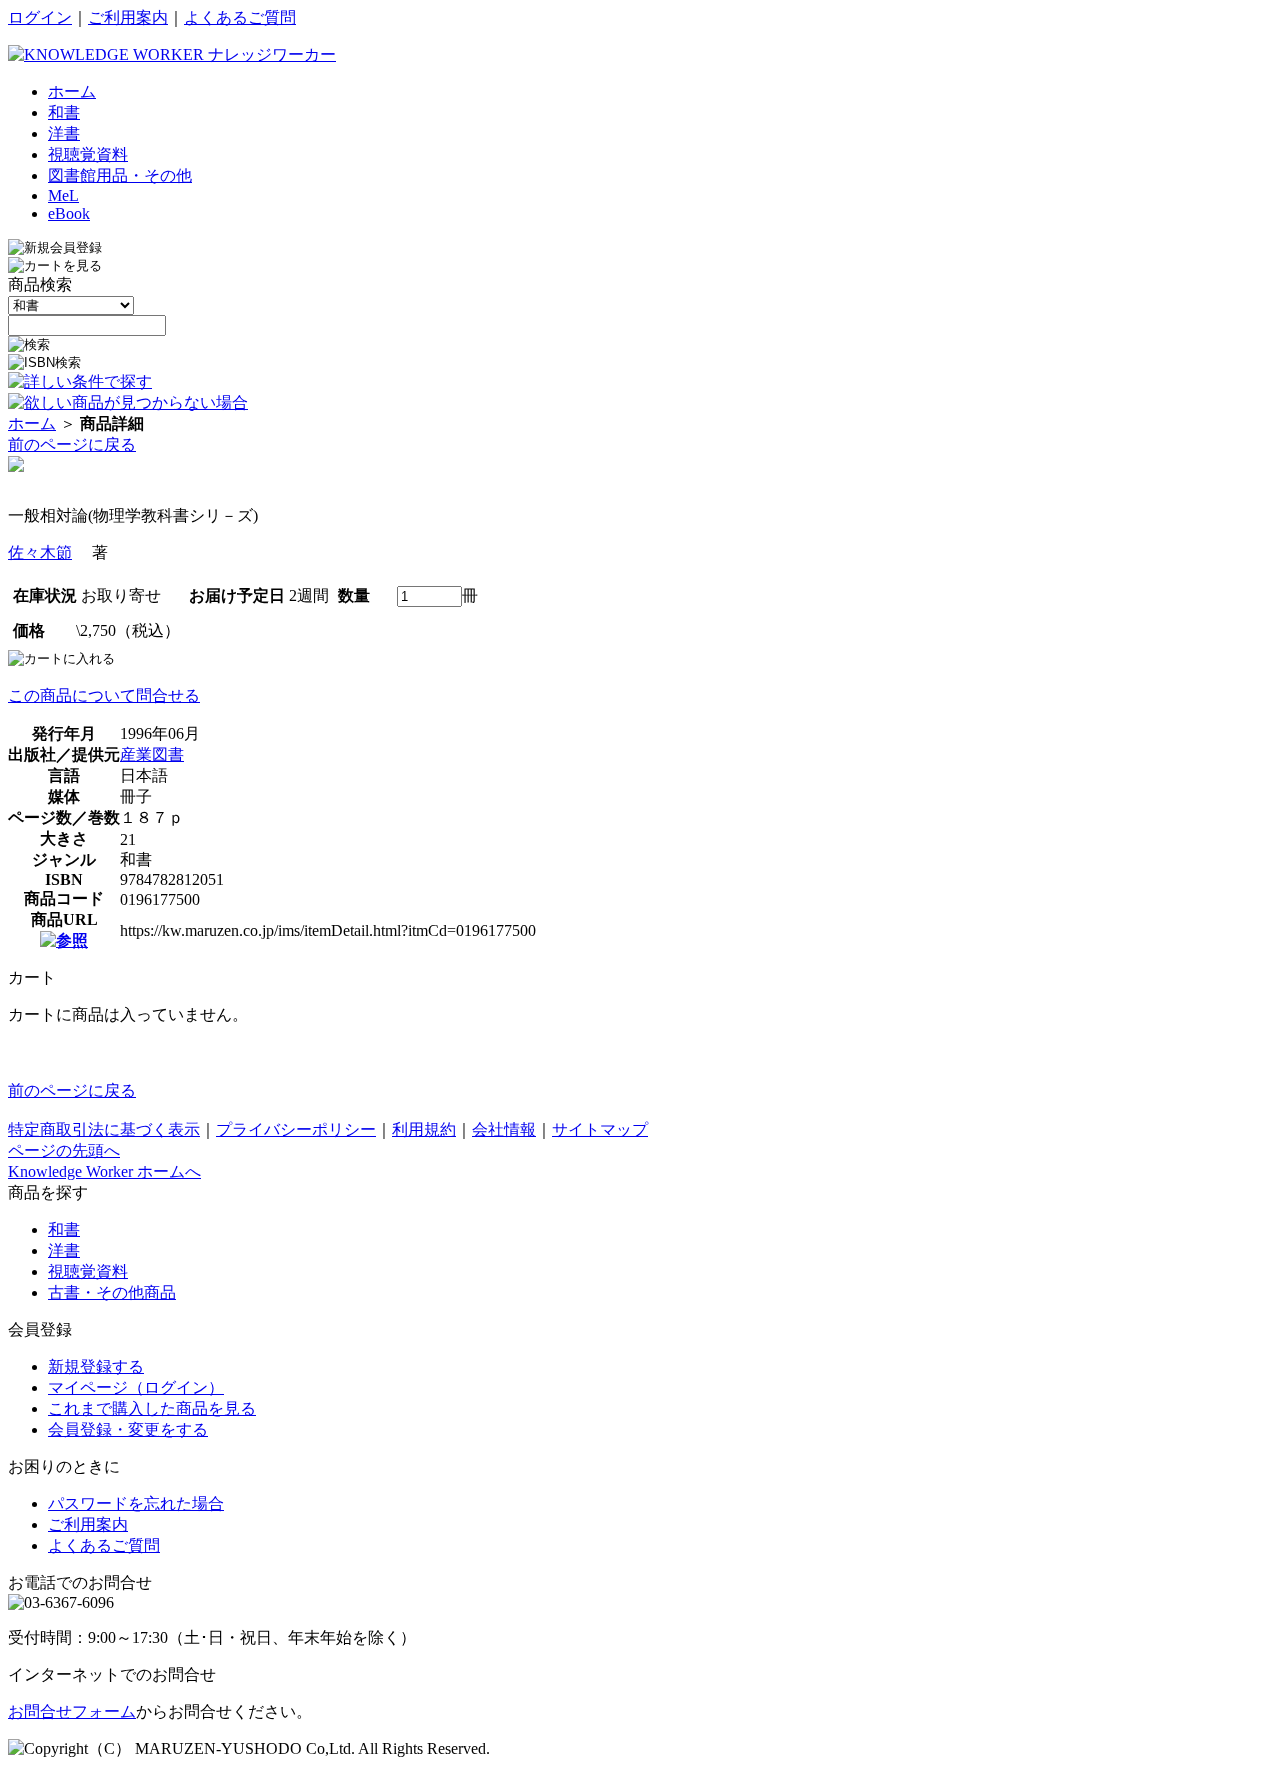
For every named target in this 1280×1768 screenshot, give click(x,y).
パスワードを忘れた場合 (136, 1503)
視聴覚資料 (88, 1271)
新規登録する (96, 1366)
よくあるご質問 (240, 17)
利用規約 (424, 1129)
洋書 (64, 1250)
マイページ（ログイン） (136, 1387)
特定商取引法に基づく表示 (104, 1129)
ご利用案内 (128, 17)
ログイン (40, 17)
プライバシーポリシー (296, 1129)
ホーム (32, 423)
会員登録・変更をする (128, 1429)
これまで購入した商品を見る (152, 1408)
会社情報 (504, 1129)
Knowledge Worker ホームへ (104, 1171)
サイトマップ (600, 1129)
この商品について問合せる (104, 695)
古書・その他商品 (112, 1292)
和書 (64, 1229)
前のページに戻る (72, 444)
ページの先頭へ (64, 1150)
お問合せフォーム (72, 1711)
